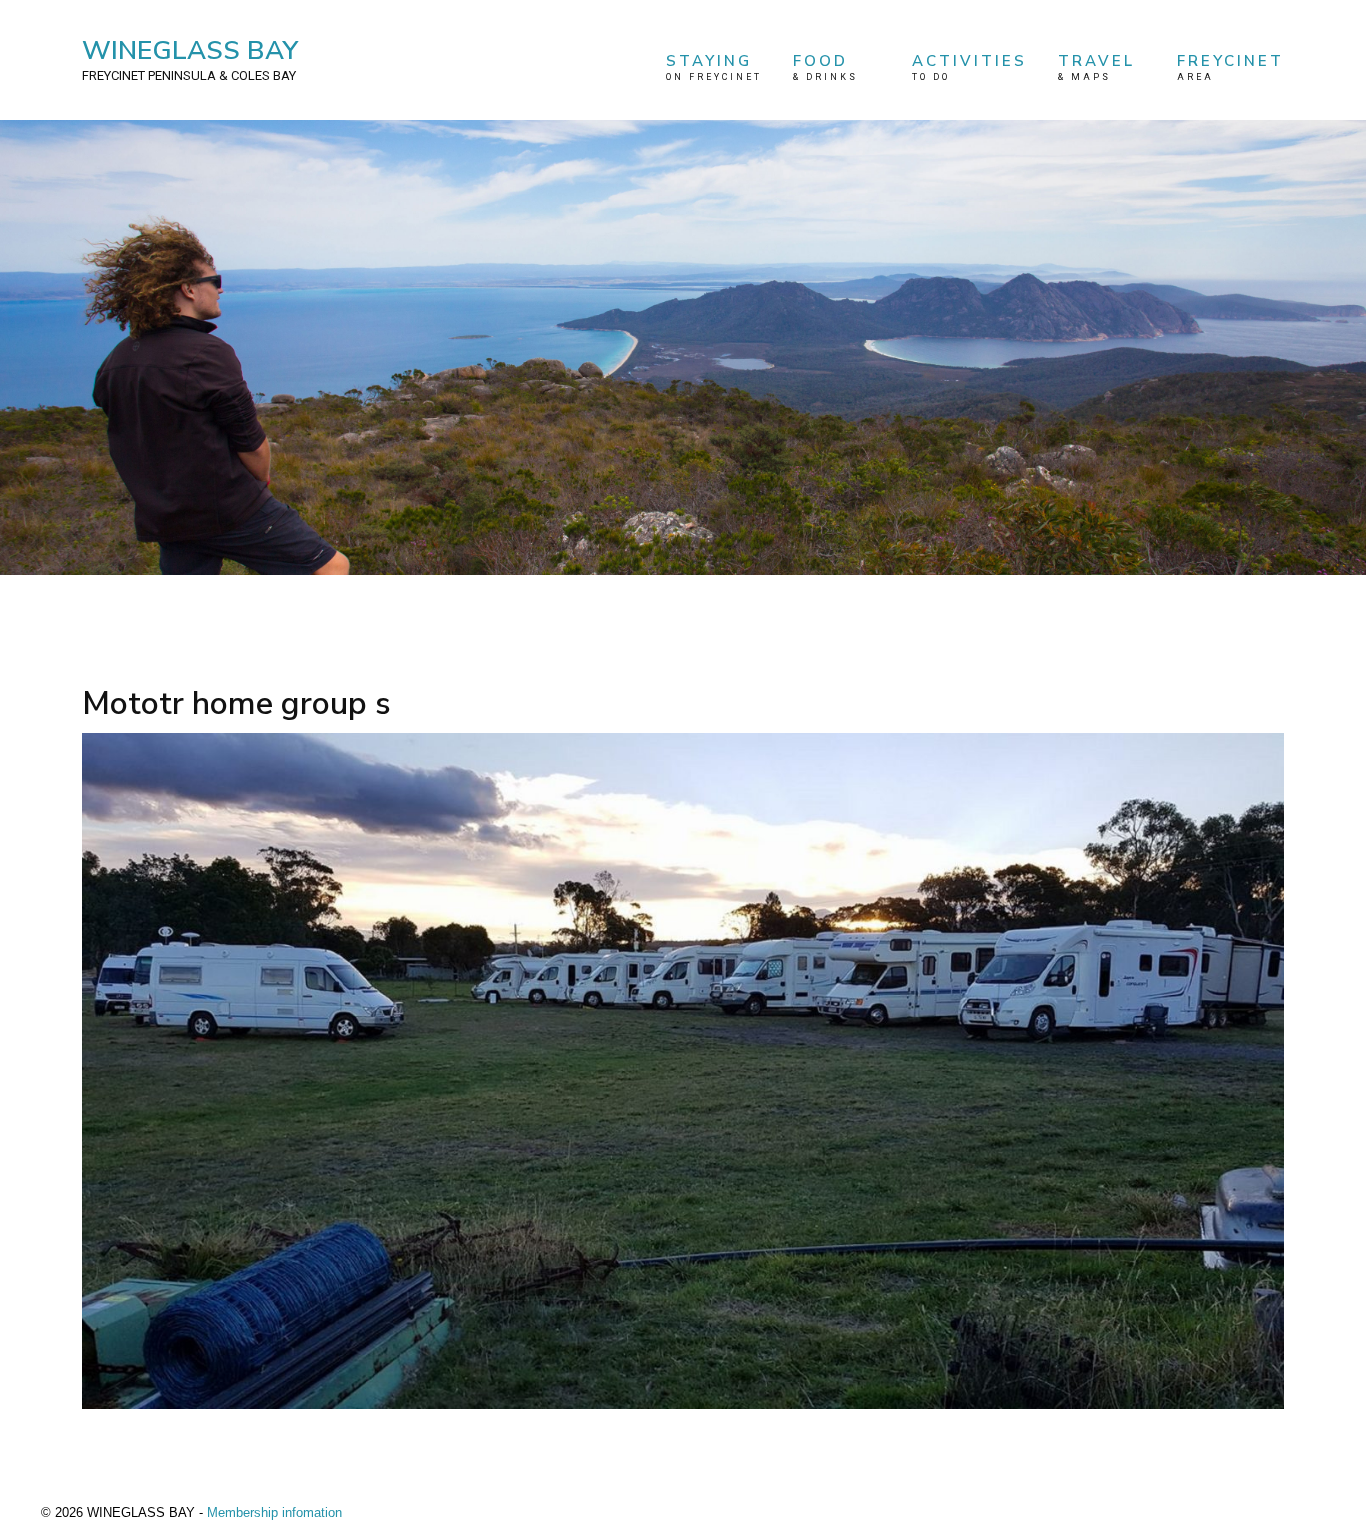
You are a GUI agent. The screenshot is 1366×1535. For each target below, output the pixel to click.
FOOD (825, 66)
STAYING (714, 66)
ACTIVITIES (969, 66)
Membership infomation (274, 1512)
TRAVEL (1096, 66)
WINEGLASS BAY (190, 58)
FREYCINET (1230, 66)
